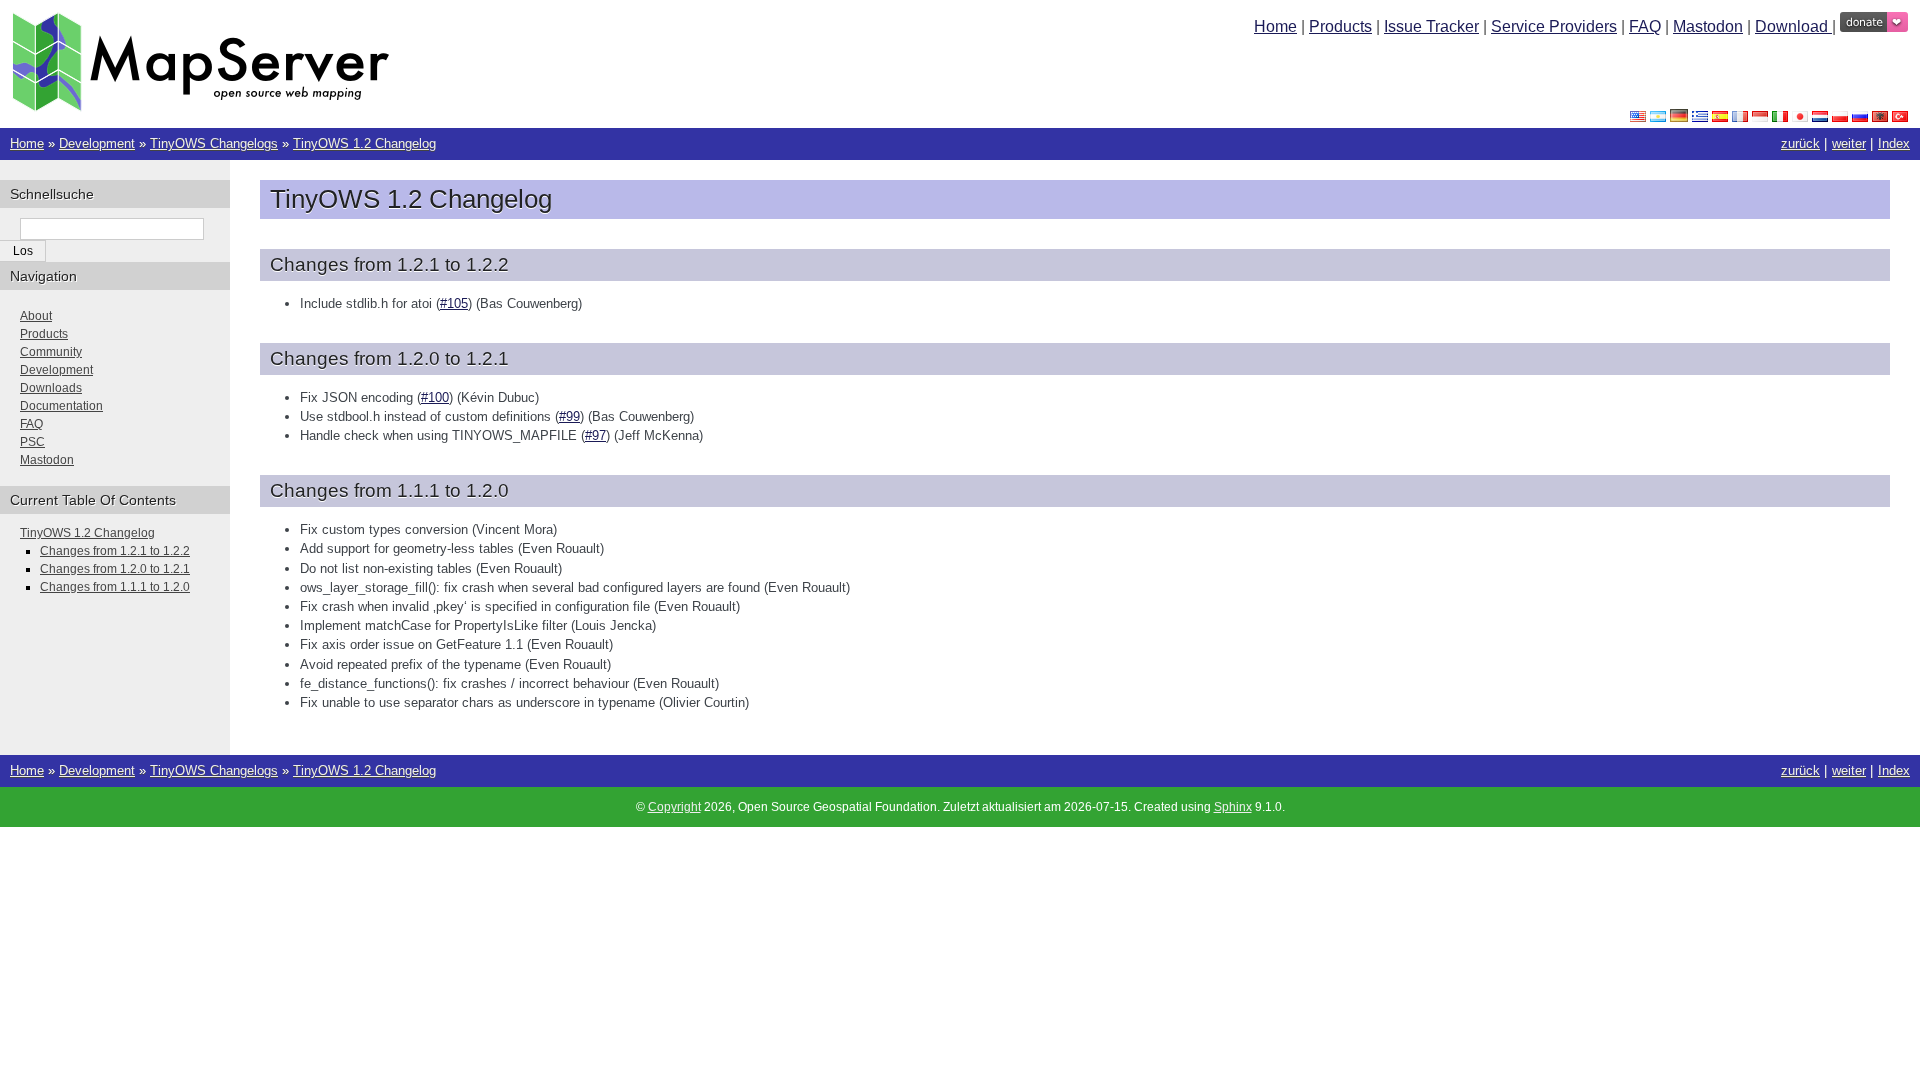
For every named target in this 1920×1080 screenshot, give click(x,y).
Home (1275, 26)
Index (1894, 143)
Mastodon (1708, 26)
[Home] (200, 106)
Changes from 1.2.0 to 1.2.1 (115, 569)
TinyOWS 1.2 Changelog (364, 143)
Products (1340, 26)
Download (1793, 26)
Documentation (61, 406)
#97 (595, 435)
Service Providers (1554, 26)
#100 (435, 397)
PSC (32, 442)
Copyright (674, 807)
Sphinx (1233, 807)
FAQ (1645, 26)
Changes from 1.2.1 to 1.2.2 (115, 551)
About (36, 316)
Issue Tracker (1431, 26)
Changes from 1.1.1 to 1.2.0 (115, 587)
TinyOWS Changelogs (214, 143)
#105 (454, 303)
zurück (1800, 143)
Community (51, 352)
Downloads (51, 388)
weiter (1849, 143)
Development (97, 143)
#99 (569, 416)
